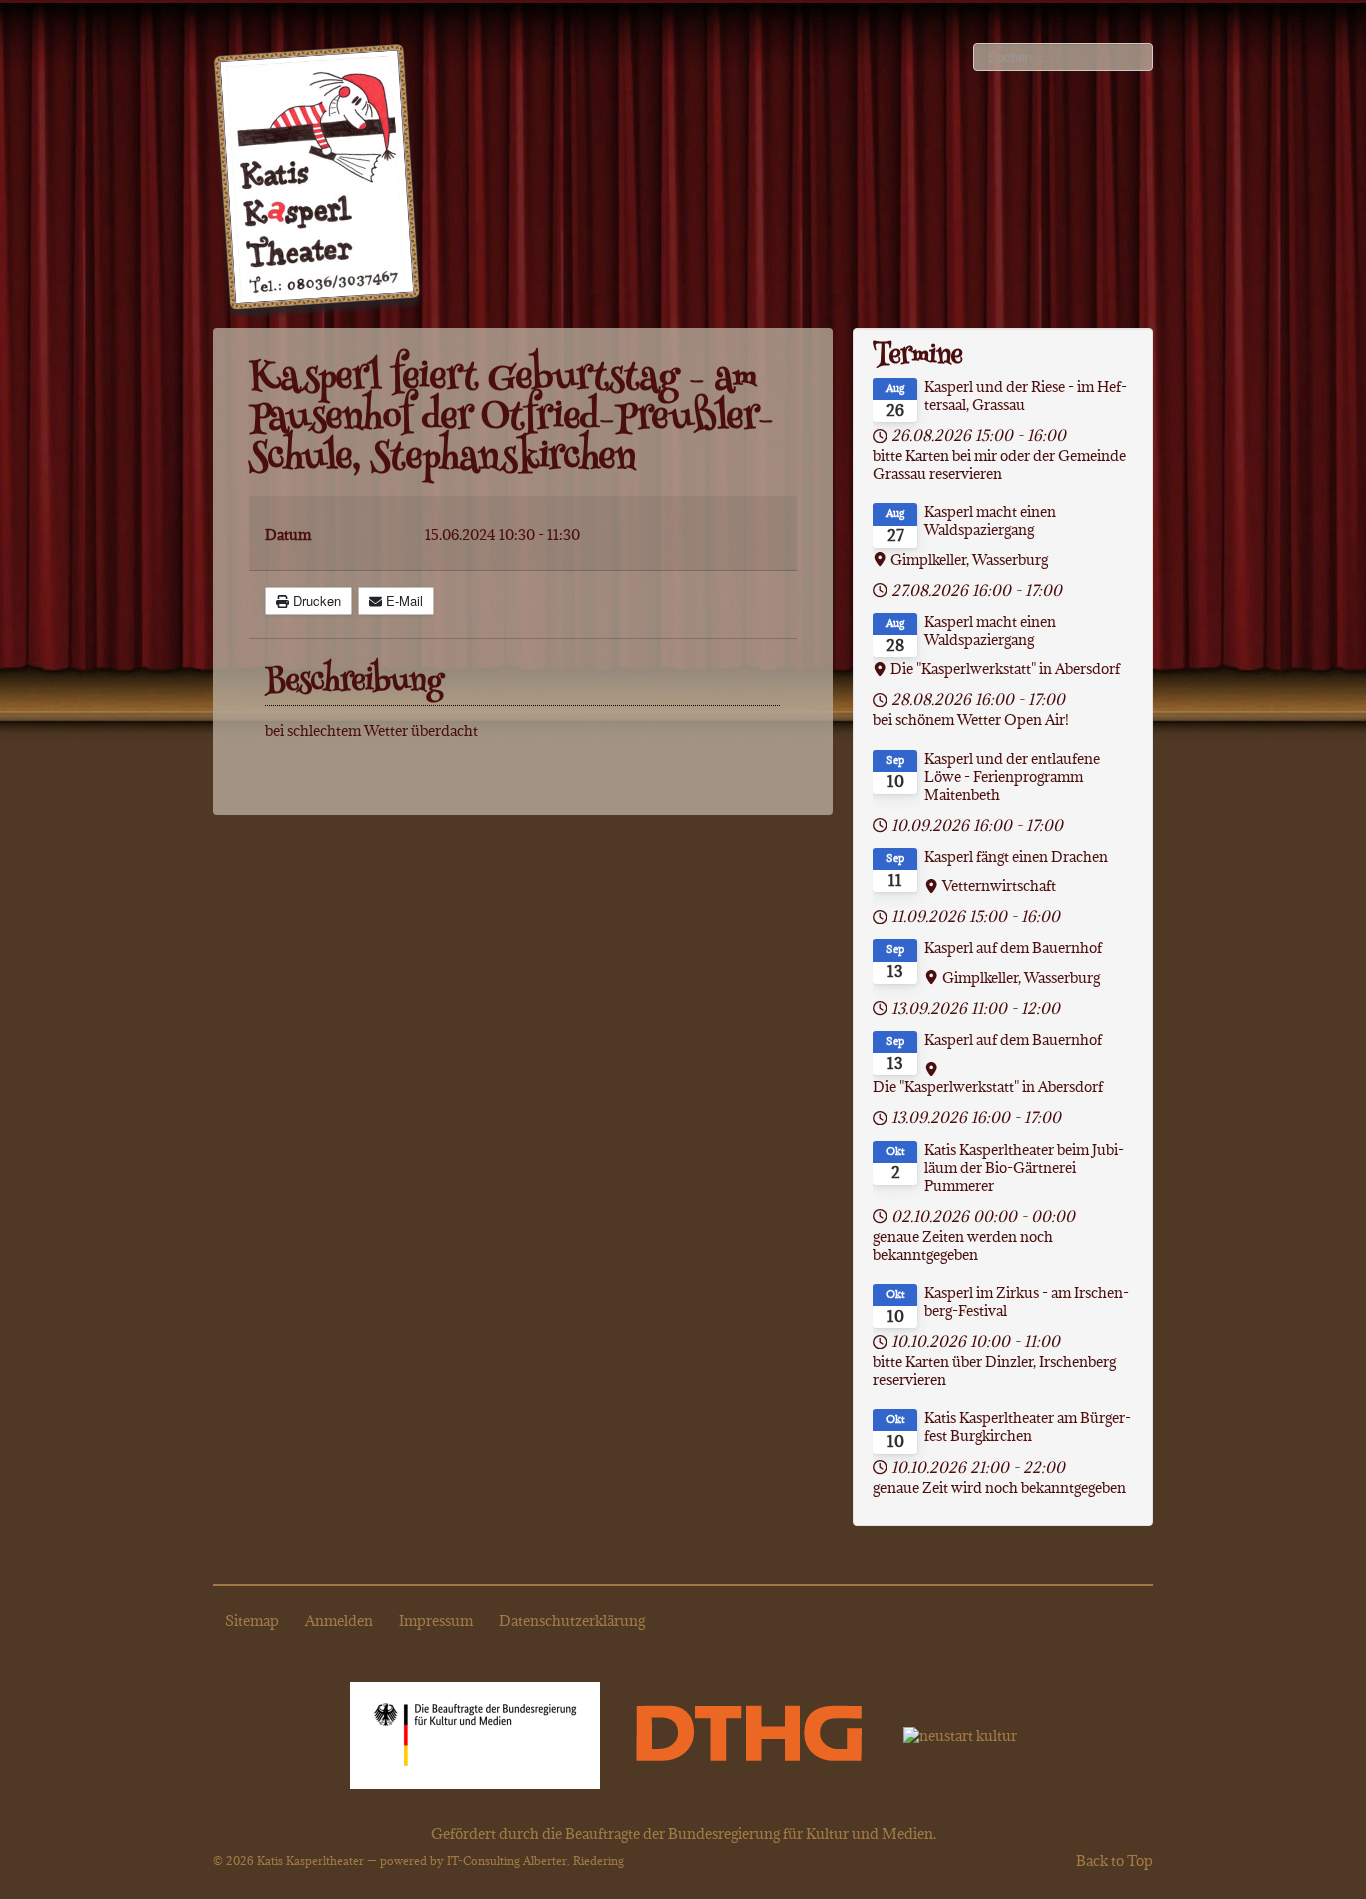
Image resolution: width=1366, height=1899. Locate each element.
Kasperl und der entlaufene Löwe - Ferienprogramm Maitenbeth (1012, 777)
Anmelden (339, 1620)
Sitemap (252, 1620)
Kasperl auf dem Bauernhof (1013, 948)
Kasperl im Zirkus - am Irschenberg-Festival (1026, 1302)
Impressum (436, 1620)
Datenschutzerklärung (572, 1620)
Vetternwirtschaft (999, 886)
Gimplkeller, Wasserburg (969, 560)
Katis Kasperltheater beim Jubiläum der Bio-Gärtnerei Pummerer (1024, 1168)
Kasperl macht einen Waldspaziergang (990, 521)
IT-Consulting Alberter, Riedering (535, 1860)
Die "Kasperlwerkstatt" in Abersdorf (1005, 669)
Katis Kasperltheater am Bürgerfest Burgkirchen (1027, 1427)
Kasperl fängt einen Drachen (1016, 857)
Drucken (315, 600)
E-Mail (402, 600)
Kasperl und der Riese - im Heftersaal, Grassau (1025, 396)
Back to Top (1114, 1860)
